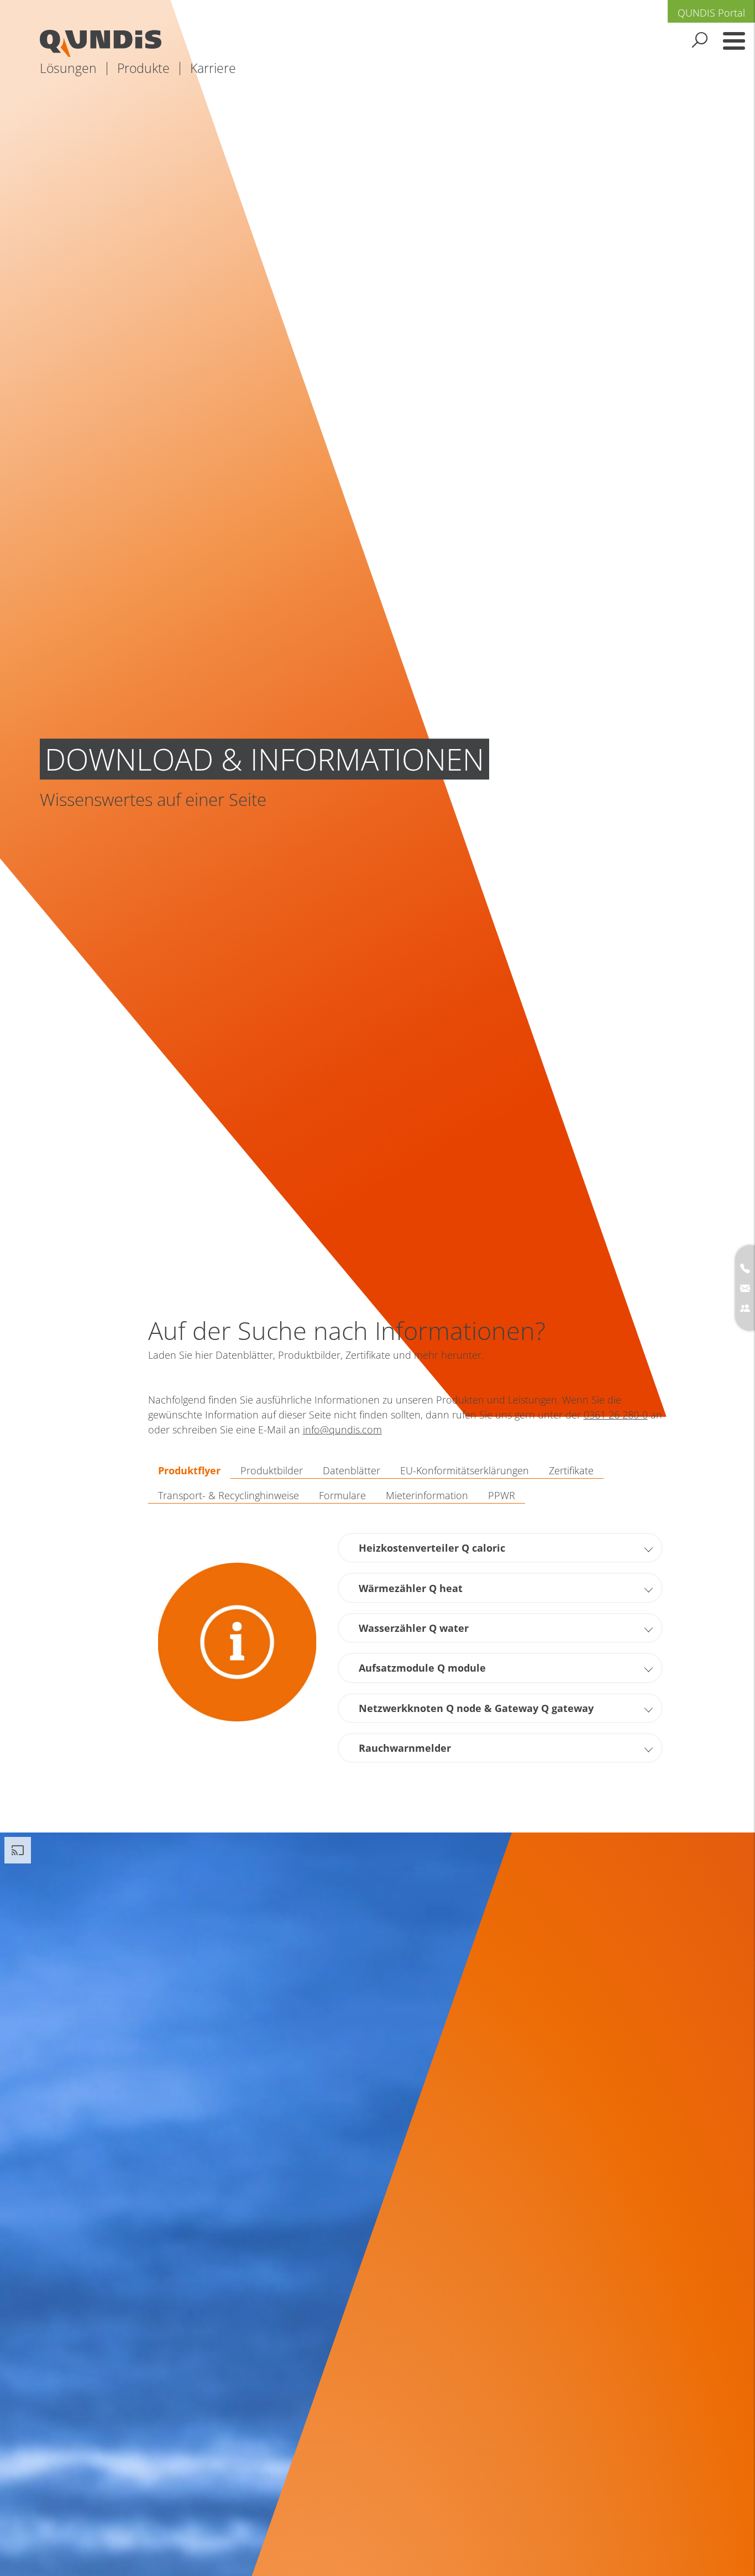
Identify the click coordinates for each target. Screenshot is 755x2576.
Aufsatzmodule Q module (422, 1668)
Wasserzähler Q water (414, 1628)
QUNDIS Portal (711, 13)
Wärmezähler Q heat (411, 1588)
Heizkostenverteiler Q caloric (432, 1548)
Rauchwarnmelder (405, 1748)
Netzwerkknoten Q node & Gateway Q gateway (476, 1708)
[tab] (189, 1471)
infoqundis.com (342, 1430)
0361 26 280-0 (616, 1415)
